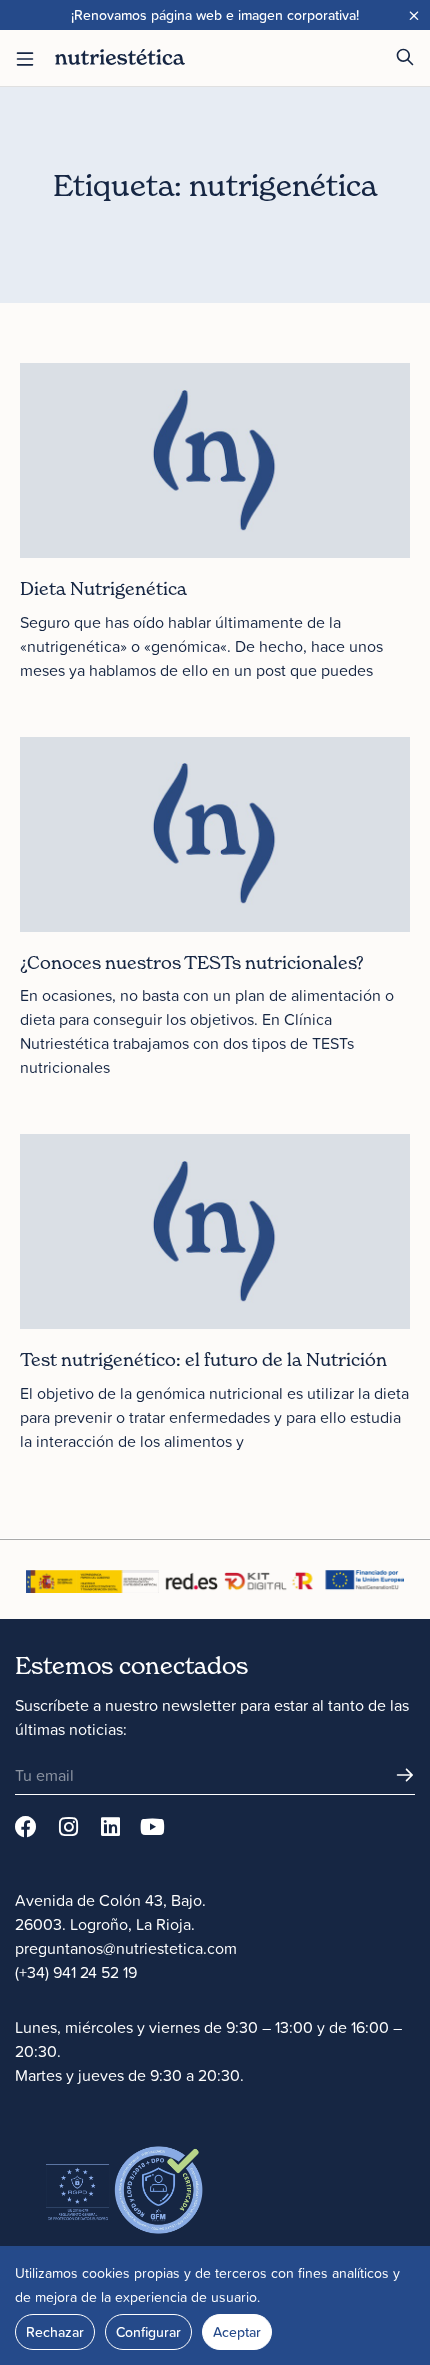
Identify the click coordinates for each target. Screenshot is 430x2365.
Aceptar (237, 2332)
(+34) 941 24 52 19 (76, 1972)
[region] (215, 2305)
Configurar (148, 2332)
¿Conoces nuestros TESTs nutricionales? (192, 962)
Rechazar (55, 2332)
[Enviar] (405, 1775)
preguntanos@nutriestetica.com (126, 1948)
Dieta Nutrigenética (103, 588)
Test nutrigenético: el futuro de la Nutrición (203, 1359)
